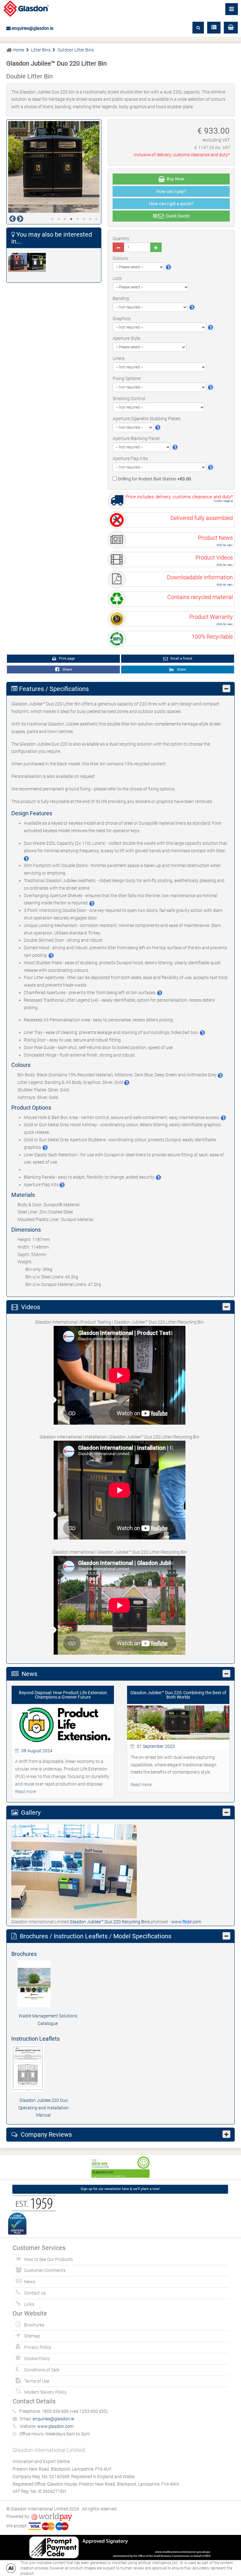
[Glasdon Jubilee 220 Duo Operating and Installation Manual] (43, 2068)
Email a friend (181, 659)
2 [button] (59, 219)
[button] (231, 28)
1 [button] (52, 219)
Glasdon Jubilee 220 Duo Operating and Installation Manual (43, 2108)
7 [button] (90, 219)
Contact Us (35, 2293)
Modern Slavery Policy (46, 2392)
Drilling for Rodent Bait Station (154, 479)
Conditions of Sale (42, 2370)
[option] (54, 167)
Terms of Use (37, 2381)
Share (66, 669)
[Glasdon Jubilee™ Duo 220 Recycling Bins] (74, 1871)
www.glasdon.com (55, 2426)
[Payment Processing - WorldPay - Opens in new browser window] (52, 2516)
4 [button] (71, 219)
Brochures (34, 2325)
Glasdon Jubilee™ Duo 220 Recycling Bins (110, 1922)
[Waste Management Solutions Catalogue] (48, 1984)
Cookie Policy (37, 2359)
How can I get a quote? (171, 204)
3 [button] (65, 219)
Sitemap (32, 2336)
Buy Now (174, 179)
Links (29, 2304)
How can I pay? (171, 191)
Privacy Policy (38, 2347)
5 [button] (78, 219)
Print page (67, 659)
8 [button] (96, 219)
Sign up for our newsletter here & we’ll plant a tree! (120, 2189)
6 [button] (84, 219)
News (30, 2282)
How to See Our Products (48, 2259)
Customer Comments (45, 2270)
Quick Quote (177, 216)
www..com (186, 1922)
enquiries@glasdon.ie (32, 28)
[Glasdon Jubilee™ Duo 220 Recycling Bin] (18, 262)
